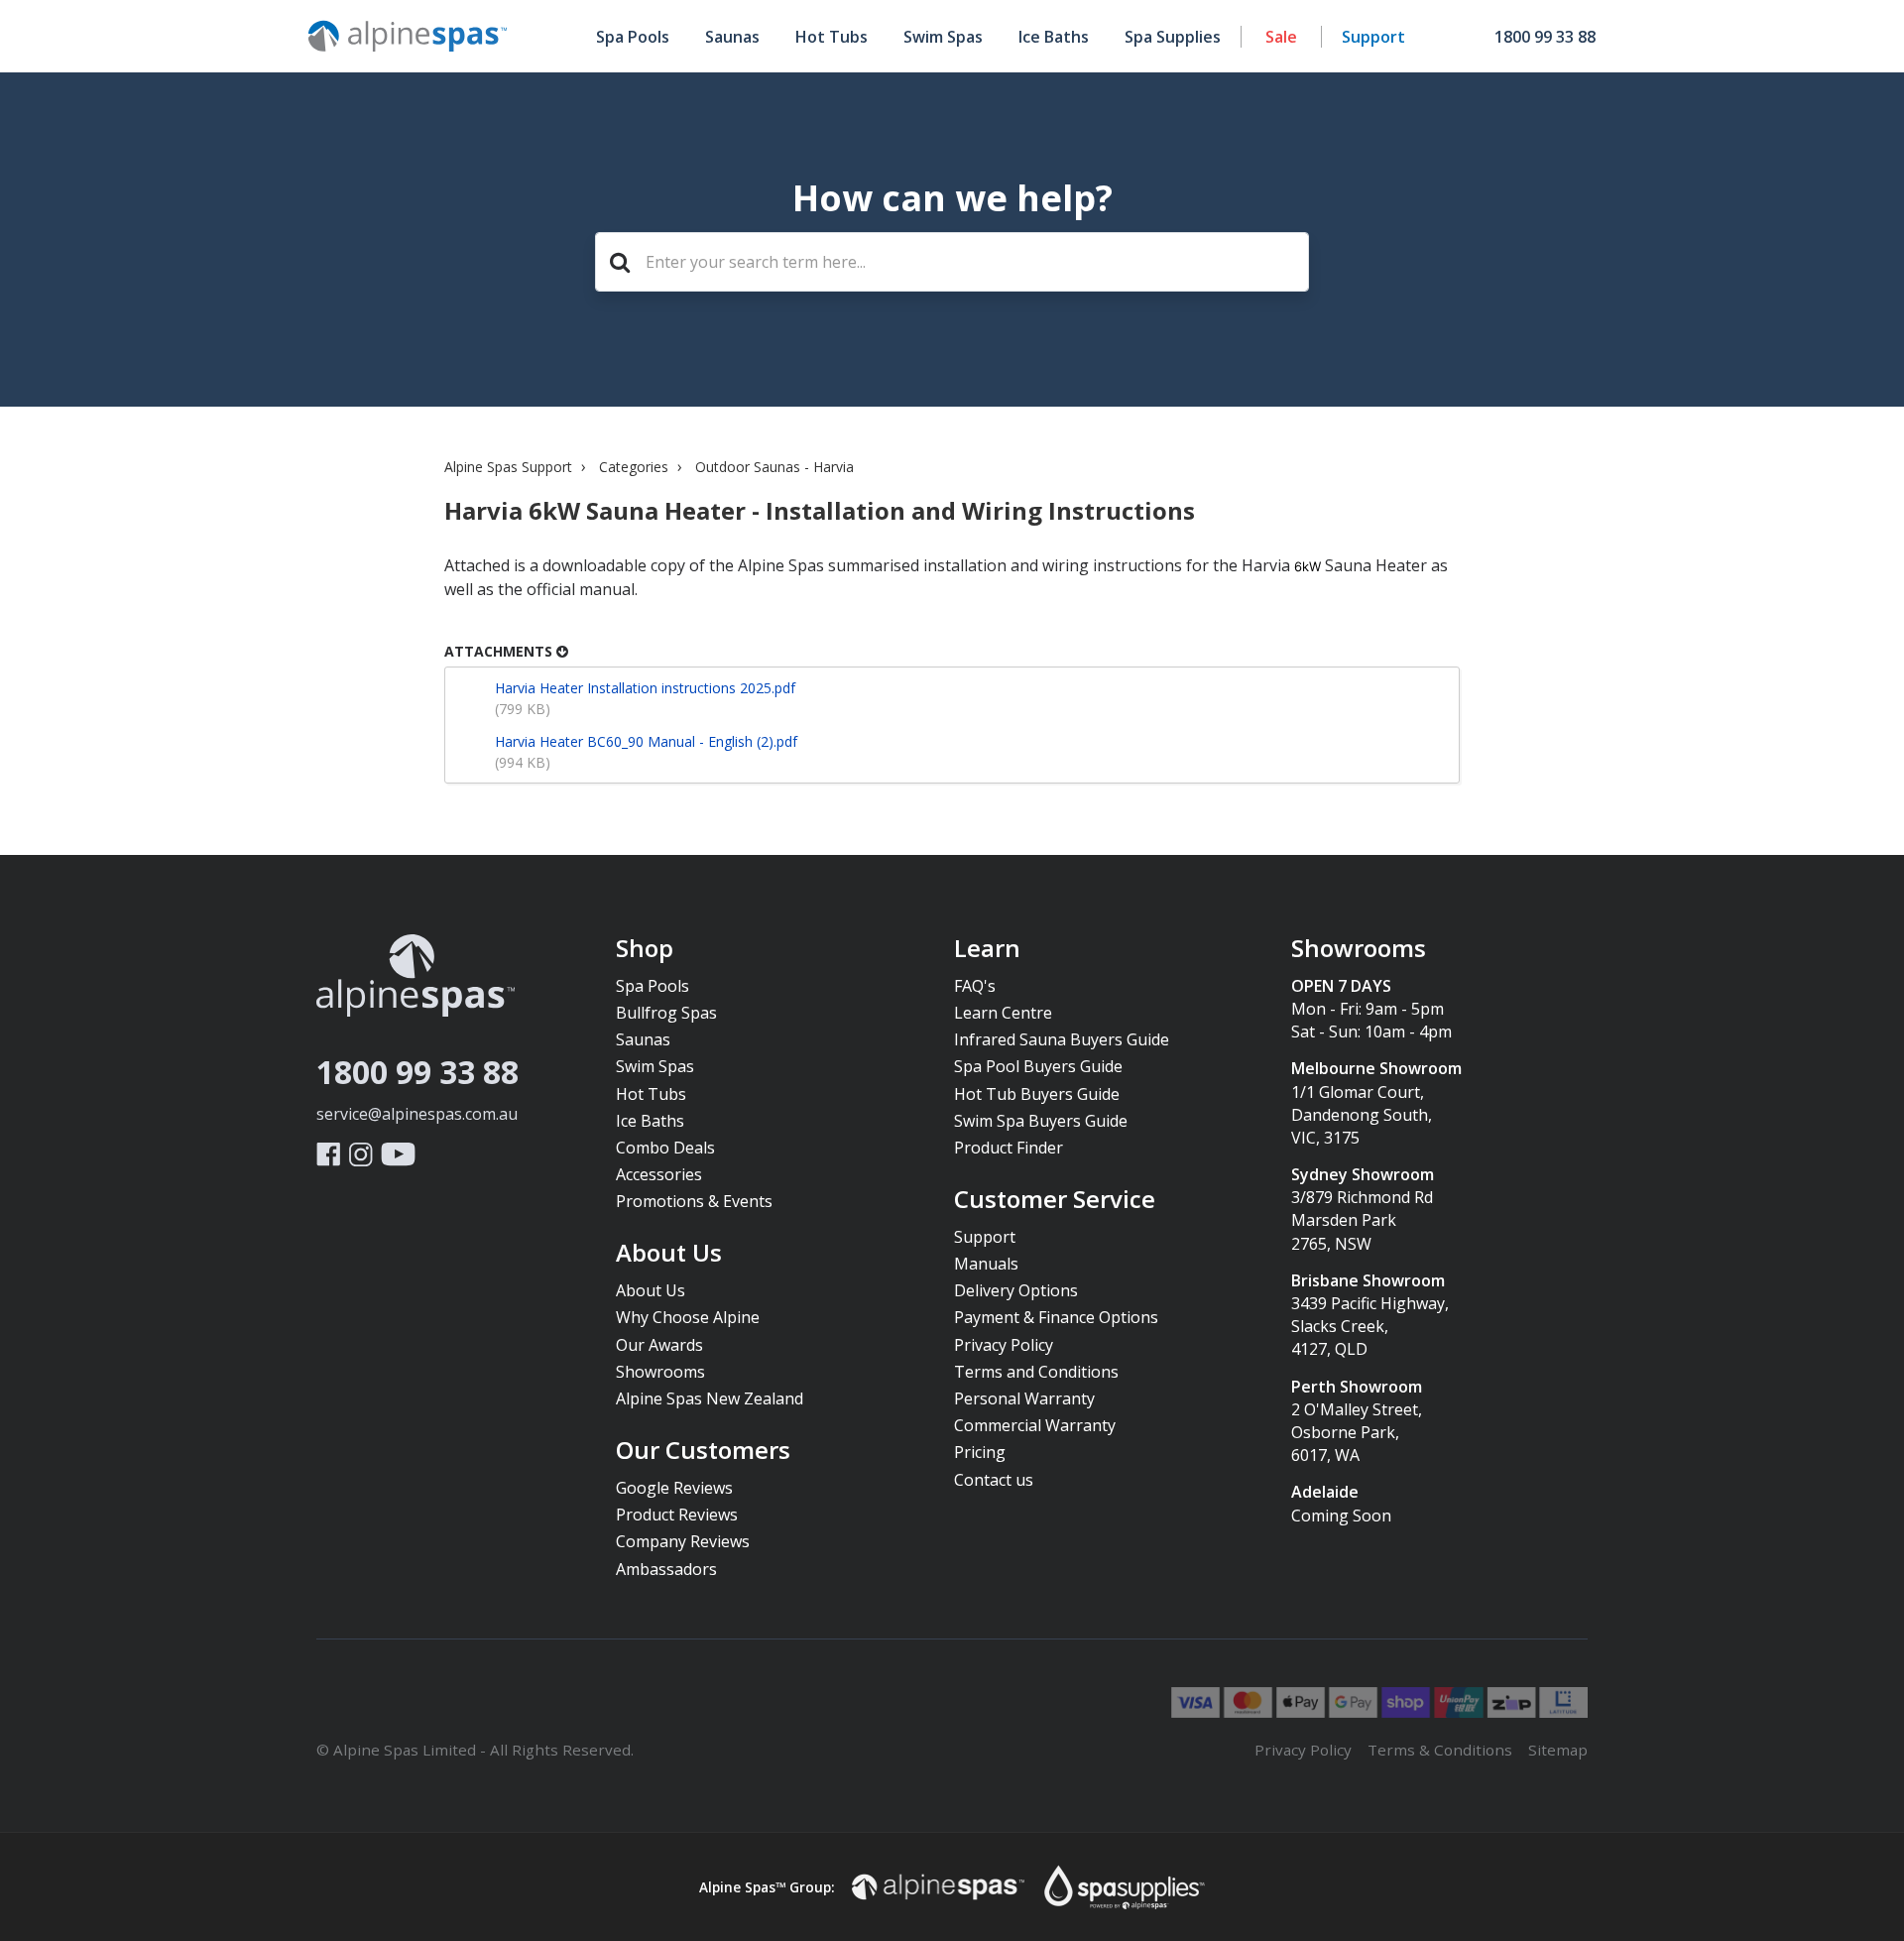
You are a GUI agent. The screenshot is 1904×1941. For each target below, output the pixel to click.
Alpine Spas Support (508, 467)
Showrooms (660, 1372)
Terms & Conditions (1440, 1750)
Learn (987, 949)
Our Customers (703, 1451)
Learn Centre (1003, 1013)
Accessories (659, 1174)
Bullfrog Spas (666, 1013)
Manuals (986, 1264)
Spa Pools (633, 37)
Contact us (994, 1480)
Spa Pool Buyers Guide (1038, 1066)
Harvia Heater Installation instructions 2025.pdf (645, 688)
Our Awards (659, 1345)
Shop (645, 949)
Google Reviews (674, 1488)
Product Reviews (677, 1515)
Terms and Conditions (1036, 1372)
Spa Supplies (1173, 37)
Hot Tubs (832, 37)
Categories (634, 467)
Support (1373, 37)
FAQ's (975, 986)
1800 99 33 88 (417, 1072)
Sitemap (1558, 1750)
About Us (669, 1254)
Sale (1281, 37)
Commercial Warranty (1035, 1425)
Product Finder (1009, 1148)
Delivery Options (1016, 1290)
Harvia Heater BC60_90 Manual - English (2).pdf (646, 741)
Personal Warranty (1024, 1398)
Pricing (980, 1452)
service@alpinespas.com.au (417, 1114)
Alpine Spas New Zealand (710, 1398)
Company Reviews (683, 1541)
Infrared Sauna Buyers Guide (1062, 1039)
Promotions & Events (694, 1201)
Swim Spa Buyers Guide (1041, 1121)
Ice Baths (1054, 37)
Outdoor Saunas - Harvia (774, 467)
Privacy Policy (1004, 1345)
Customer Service (1055, 1200)
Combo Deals (665, 1148)
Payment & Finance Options (1056, 1317)
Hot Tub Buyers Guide (1037, 1094)
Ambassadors (666, 1569)
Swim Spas (943, 37)
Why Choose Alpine (688, 1317)
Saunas (732, 37)
